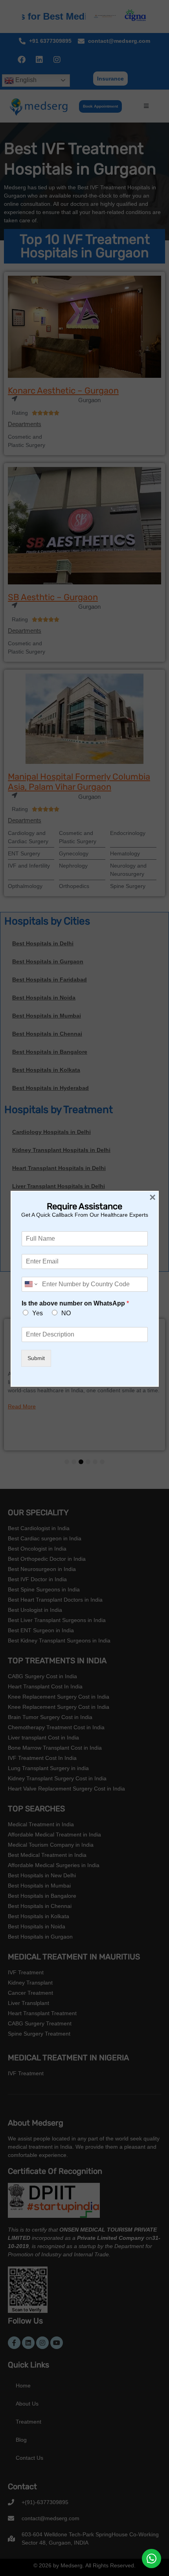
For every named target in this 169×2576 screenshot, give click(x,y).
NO (66, 1313)
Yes (38, 1313)
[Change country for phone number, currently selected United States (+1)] (30, 1284)
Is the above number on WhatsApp (75, 1303)
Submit (36, 1358)
